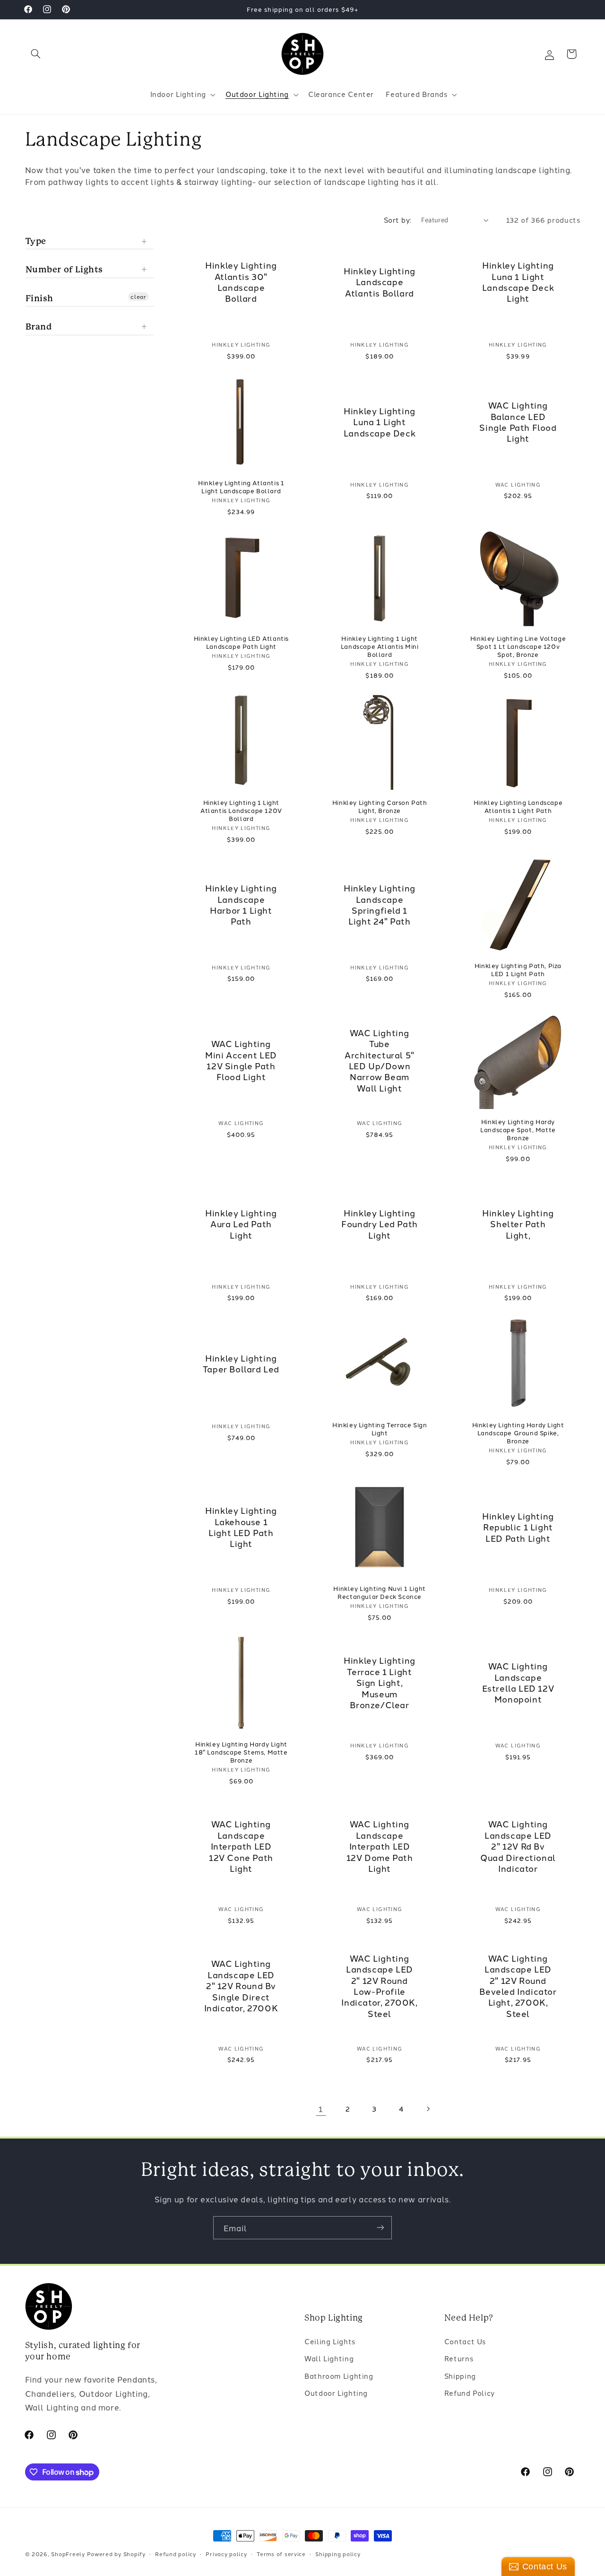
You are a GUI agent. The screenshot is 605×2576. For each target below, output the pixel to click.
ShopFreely (68, 2554)
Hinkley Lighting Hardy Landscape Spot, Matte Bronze (518, 1129)
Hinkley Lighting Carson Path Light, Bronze (380, 806)
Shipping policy (338, 2554)
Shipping (460, 2375)
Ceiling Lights (330, 2341)
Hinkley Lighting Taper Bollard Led (241, 1363)
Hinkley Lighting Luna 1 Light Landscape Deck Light (518, 282)
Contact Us (465, 2341)
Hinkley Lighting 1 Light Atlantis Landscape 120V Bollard (241, 810)
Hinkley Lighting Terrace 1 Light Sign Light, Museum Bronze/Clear (380, 1682)
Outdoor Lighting (336, 2393)
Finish (40, 298)
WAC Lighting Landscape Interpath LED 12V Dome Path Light (380, 1846)
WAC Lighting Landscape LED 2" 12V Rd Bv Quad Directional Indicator (518, 1846)
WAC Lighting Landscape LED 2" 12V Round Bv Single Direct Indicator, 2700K (241, 1986)
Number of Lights (65, 269)
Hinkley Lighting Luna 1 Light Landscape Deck (380, 421)
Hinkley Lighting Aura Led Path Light (242, 1223)
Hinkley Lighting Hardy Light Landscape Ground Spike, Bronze (518, 1433)
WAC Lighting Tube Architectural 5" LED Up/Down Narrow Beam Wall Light (380, 1060)
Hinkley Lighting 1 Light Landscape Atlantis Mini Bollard (380, 646)
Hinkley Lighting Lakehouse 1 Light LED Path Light (242, 1527)
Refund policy (176, 2554)
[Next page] (428, 2109)
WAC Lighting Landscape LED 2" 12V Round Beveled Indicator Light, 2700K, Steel (518, 1986)
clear (138, 296)
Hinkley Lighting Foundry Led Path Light (380, 1223)
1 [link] (321, 2109)
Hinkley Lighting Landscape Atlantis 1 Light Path (518, 806)
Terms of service (281, 2554)
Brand (39, 327)
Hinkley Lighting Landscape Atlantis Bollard (380, 282)
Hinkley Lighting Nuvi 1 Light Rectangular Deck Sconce (379, 1592)
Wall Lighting (329, 2358)
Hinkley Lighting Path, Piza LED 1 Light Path (518, 969)
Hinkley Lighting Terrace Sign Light (380, 1429)
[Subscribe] (380, 2228)
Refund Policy (470, 2393)
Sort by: (398, 220)
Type (36, 241)
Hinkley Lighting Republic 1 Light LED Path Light (518, 1527)
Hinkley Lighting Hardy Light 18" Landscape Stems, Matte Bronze (241, 1752)
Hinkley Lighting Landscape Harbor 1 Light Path (242, 905)
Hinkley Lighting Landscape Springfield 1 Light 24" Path (380, 905)
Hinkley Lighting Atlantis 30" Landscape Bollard (242, 282)
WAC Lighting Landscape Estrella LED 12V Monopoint (518, 1683)
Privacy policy (226, 2554)
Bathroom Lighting (339, 2375)
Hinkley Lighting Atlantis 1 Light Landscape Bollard (241, 487)
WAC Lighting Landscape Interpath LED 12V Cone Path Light (241, 1846)
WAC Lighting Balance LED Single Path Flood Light (518, 422)
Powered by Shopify (116, 2554)
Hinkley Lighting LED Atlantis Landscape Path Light (241, 642)
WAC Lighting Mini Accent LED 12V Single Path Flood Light (241, 1060)
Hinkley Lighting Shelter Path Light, (518, 1223)
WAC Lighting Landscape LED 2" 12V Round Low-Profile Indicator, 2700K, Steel (380, 1986)
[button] (36, 54)
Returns (459, 2358)
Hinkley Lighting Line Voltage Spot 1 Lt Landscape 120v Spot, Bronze (518, 646)
